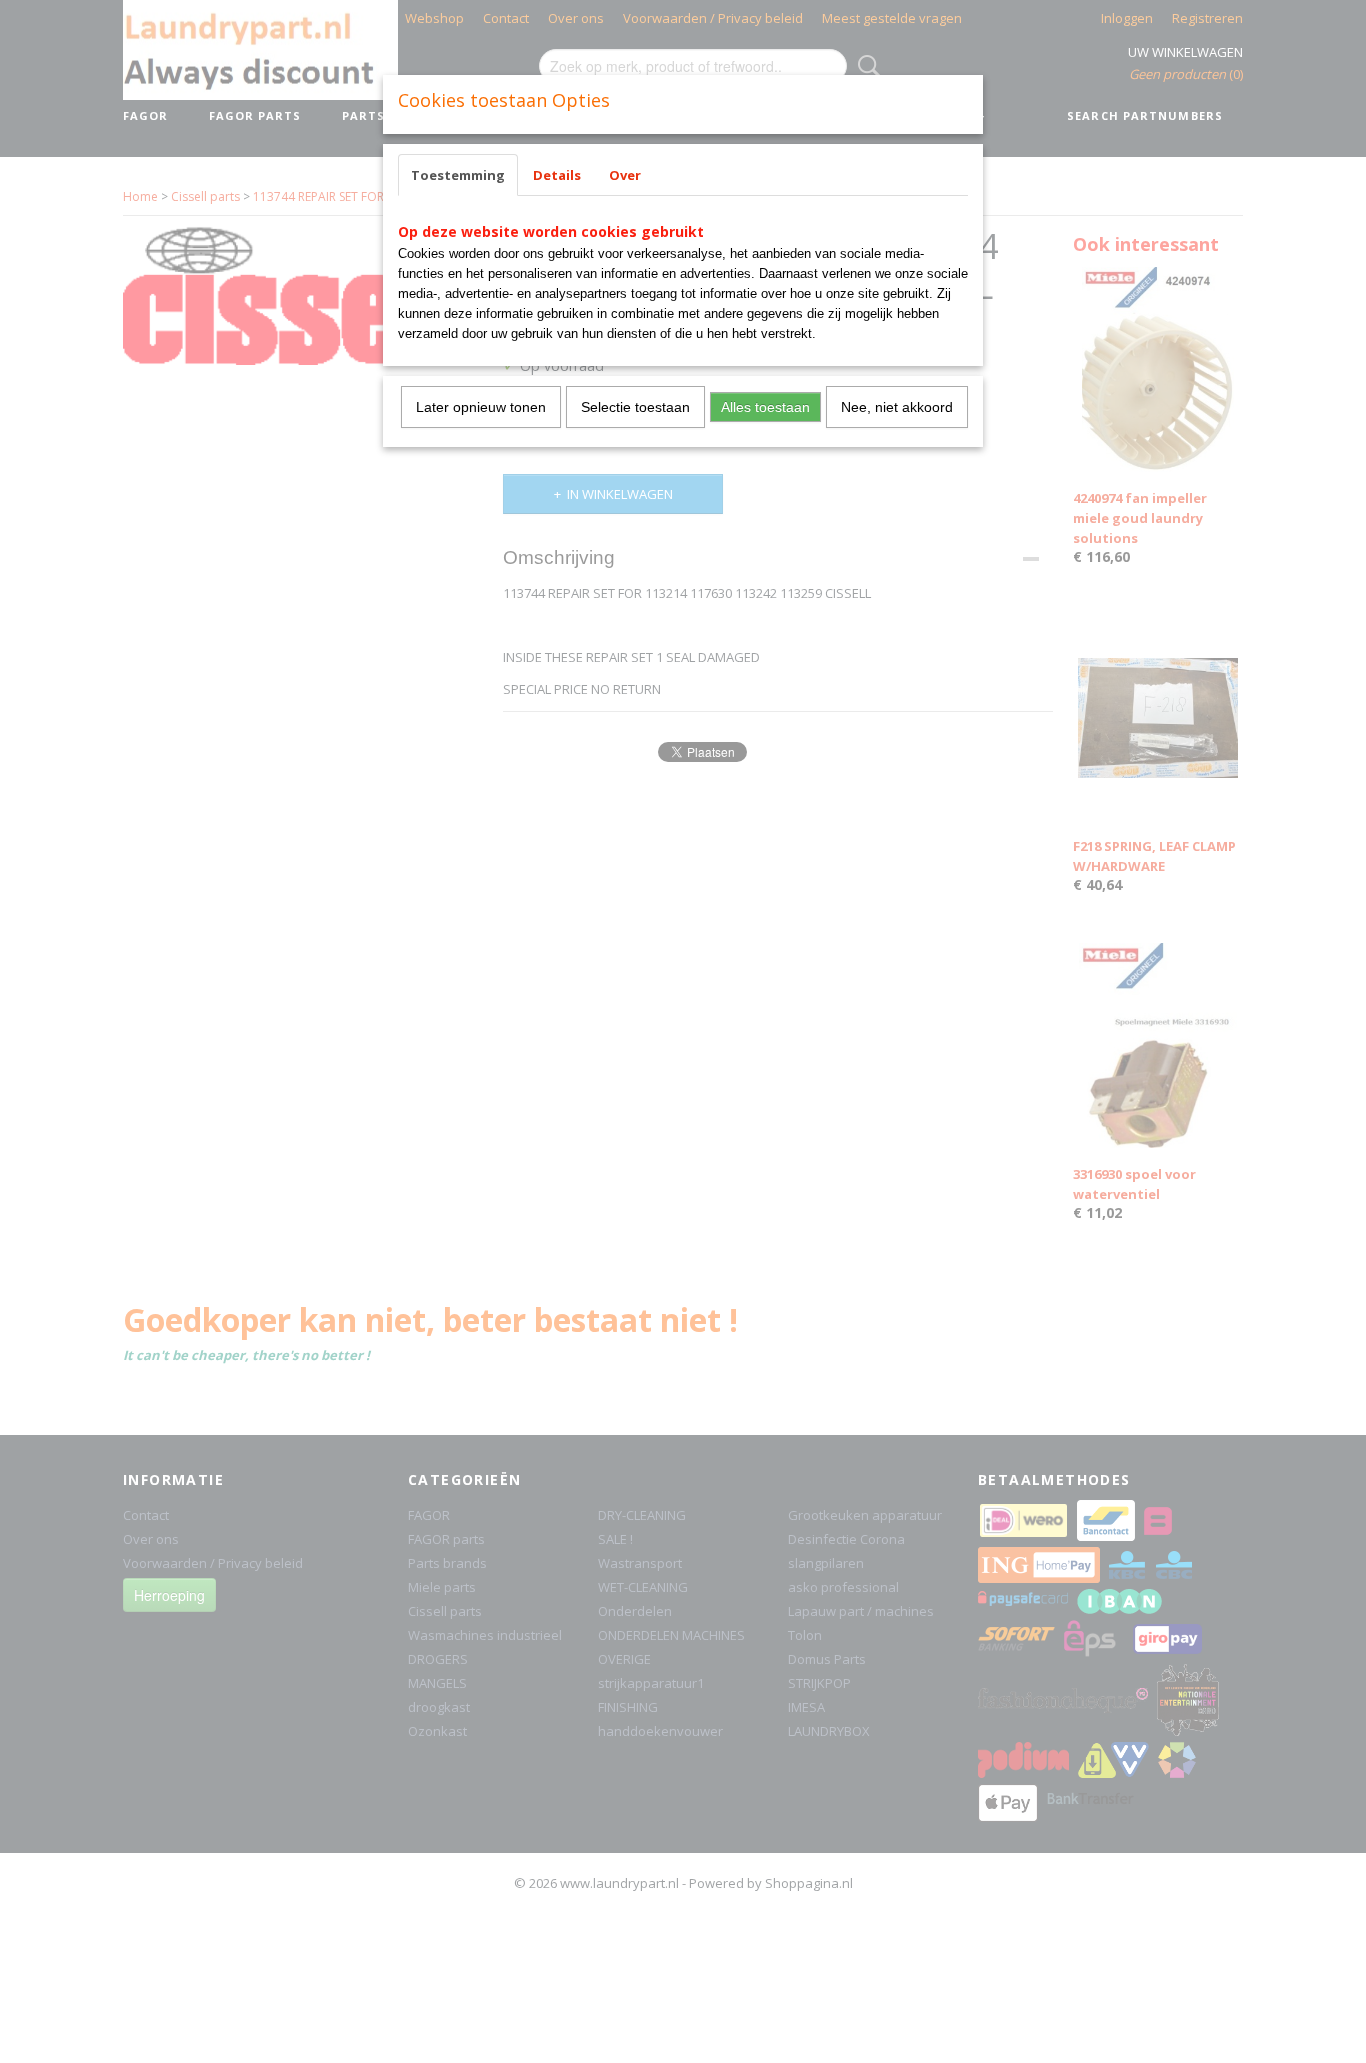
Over (625, 175)
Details (557, 175)
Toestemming (458, 175)
